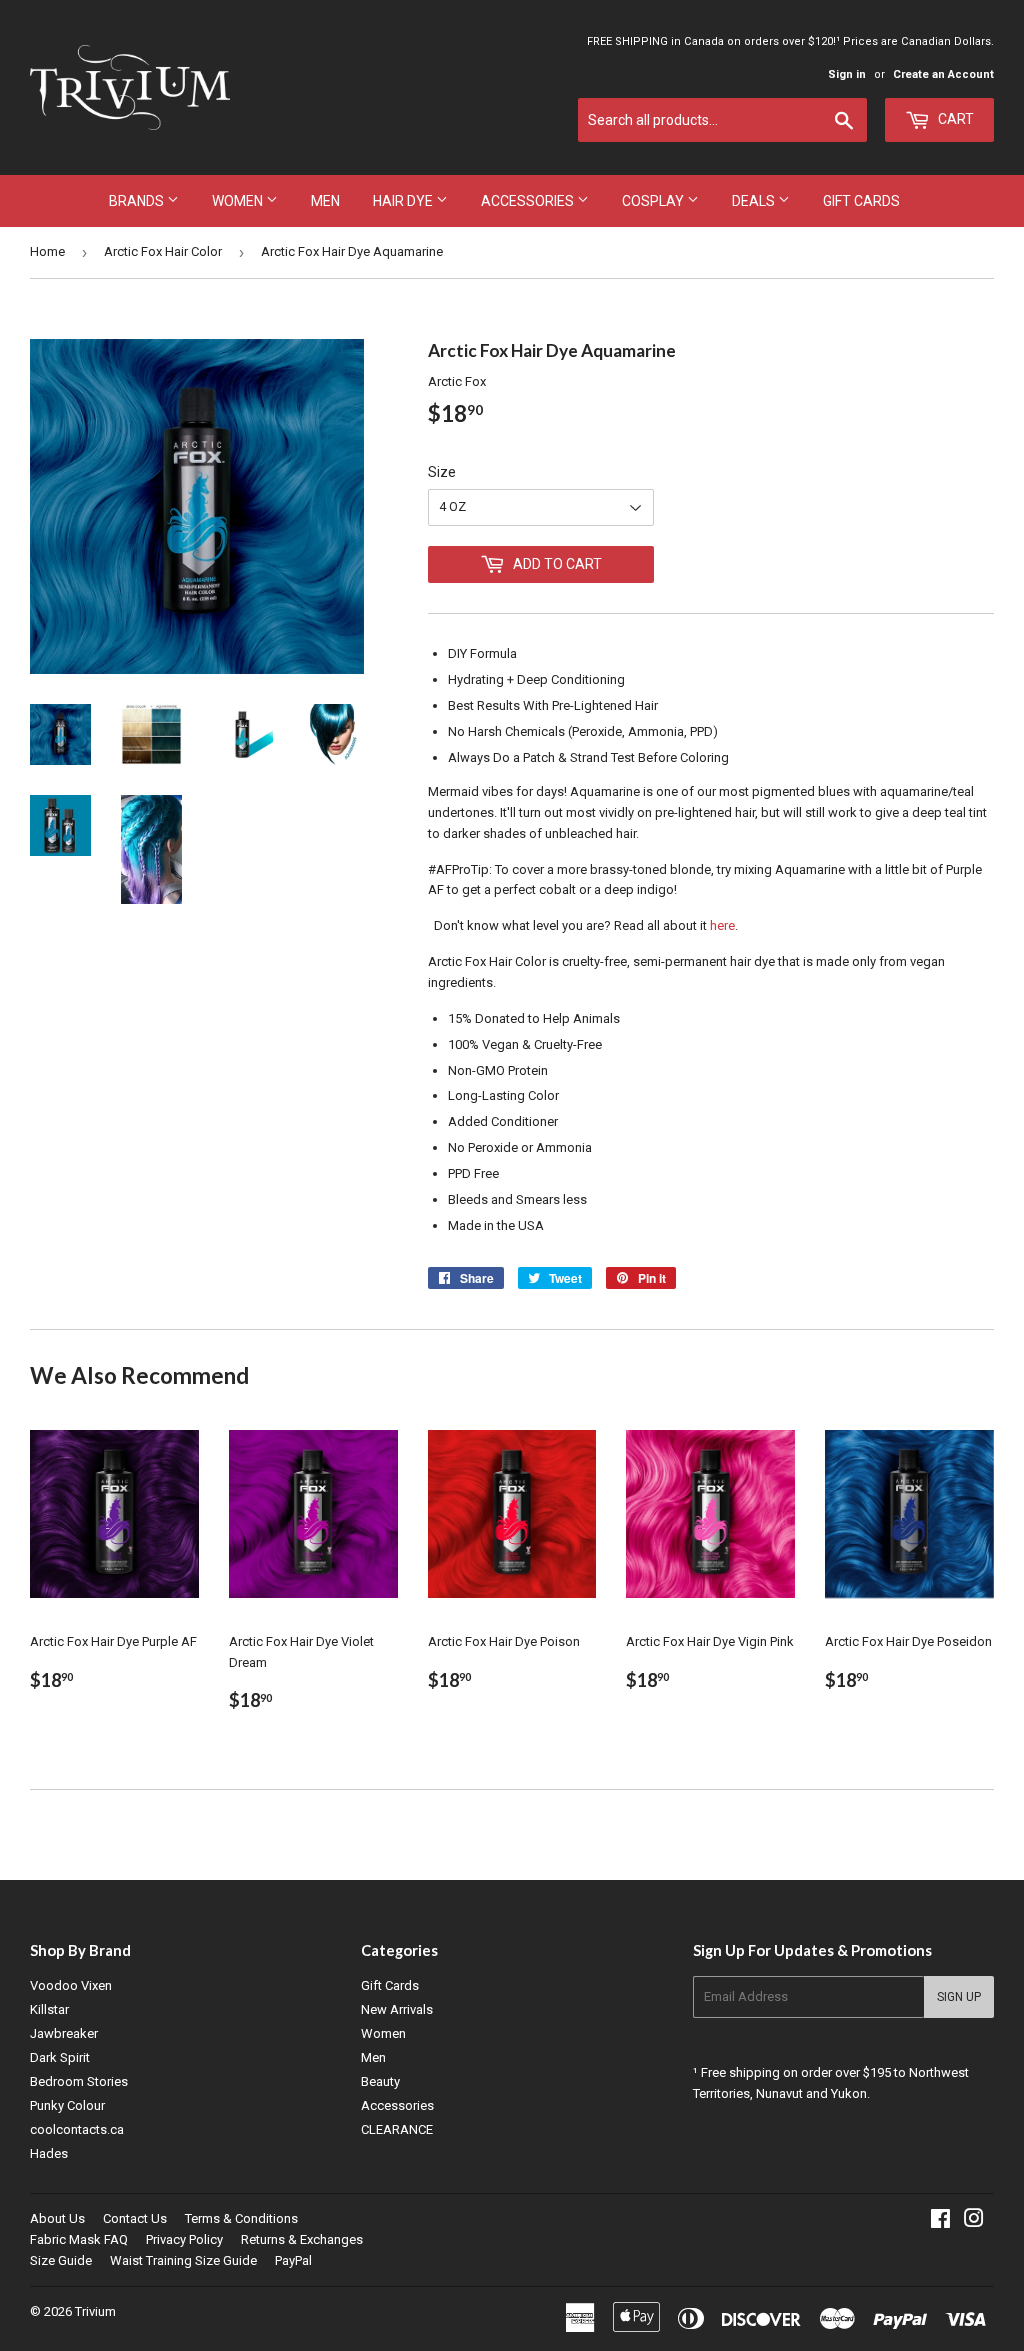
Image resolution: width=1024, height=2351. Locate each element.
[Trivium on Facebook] (940, 2221)
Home (47, 251)
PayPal (293, 2260)
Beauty (380, 2081)
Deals (755, 201)
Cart (954, 119)
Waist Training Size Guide (183, 2260)
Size (442, 472)
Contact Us (135, 2218)
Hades (49, 2153)
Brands (138, 201)
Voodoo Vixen (71, 1985)
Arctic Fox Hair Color (163, 251)
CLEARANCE (397, 2129)
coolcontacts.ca (77, 2129)
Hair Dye (404, 201)
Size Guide (61, 2260)
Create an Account (943, 74)
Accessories (529, 201)
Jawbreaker (64, 2033)
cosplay (654, 201)
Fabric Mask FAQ (79, 2239)
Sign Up (959, 1997)
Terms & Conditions (241, 2218)
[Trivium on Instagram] (974, 2221)
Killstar (49, 2009)
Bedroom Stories (79, 2081)
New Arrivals (397, 2009)
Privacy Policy (184, 2239)
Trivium (95, 2311)
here (722, 925)
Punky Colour (67, 2105)
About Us (57, 2218)
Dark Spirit (60, 2057)
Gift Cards (861, 201)
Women (239, 201)
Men (325, 201)
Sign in (847, 74)
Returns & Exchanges (302, 2239)
